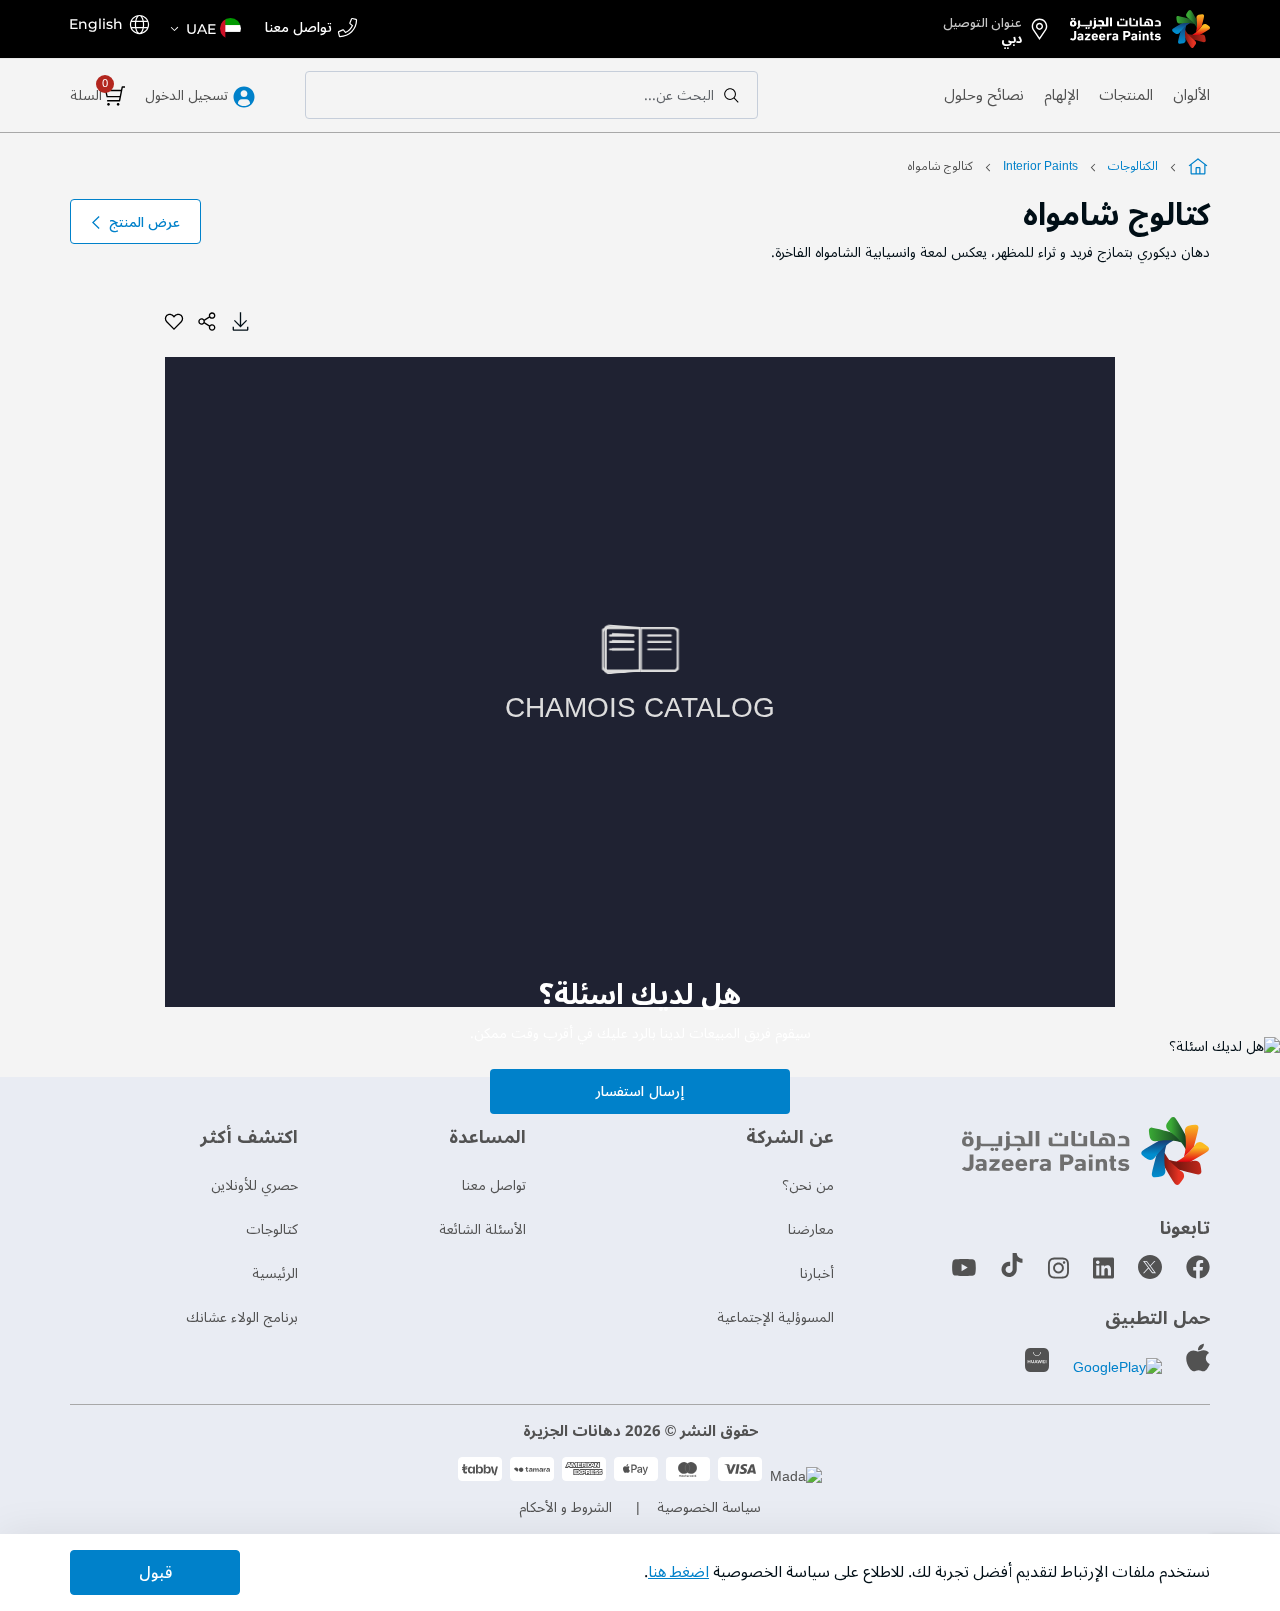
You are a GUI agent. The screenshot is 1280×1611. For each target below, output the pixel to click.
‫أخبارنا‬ (817, 1273)
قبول (155, 1573)
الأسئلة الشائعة (482, 1229)
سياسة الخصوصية (709, 1507)
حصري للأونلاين (254, 1185)
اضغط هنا (678, 1572)
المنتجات (1126, 95)
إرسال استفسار (639, 1091)
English (96, 24)
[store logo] (1140, 29)
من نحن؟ (808, 1185)
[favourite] (174, 322)
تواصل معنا (298, 28)
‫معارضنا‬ (811, 1229)
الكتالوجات (1133, 166)
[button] (204, 29)
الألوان (1191, 95)
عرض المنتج (144, 222)
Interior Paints (1039, 166)
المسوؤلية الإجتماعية (775, 1317)
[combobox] (531, 95)
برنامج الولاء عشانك (242, 1317)
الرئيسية (275, 1273)
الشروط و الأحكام (565, 1507)
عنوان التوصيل (982, 27)
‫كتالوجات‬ (272, 1229)
